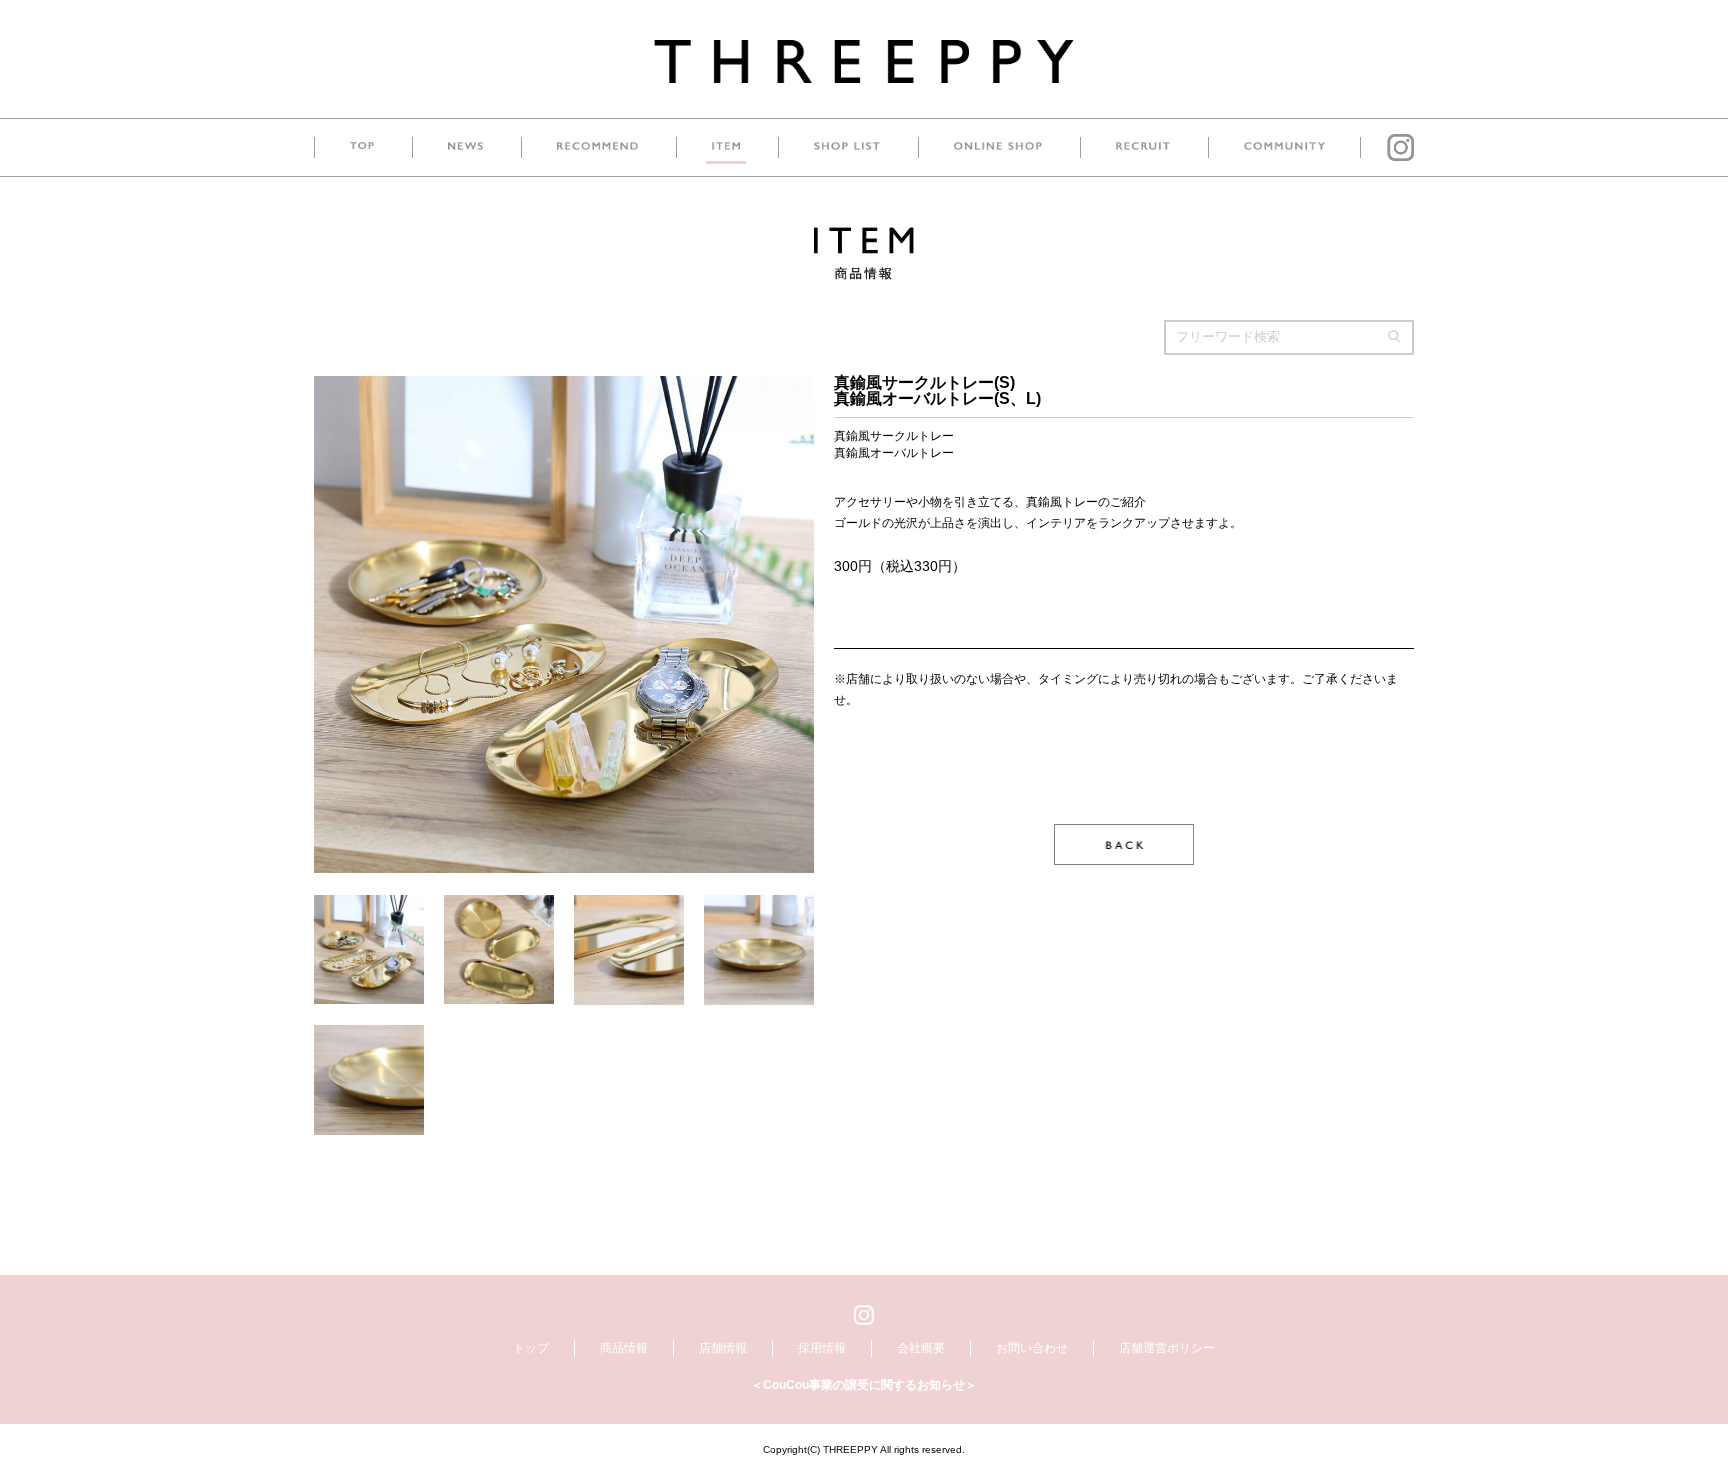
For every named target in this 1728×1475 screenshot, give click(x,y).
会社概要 (921, 1348)
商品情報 (624, 1348)
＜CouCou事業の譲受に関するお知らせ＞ (864, 1385)
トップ (531, 1348)
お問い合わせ (1032, 1348)
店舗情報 (723, 1348)
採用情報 (822, 1348)
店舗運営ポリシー (1167, 1348)
